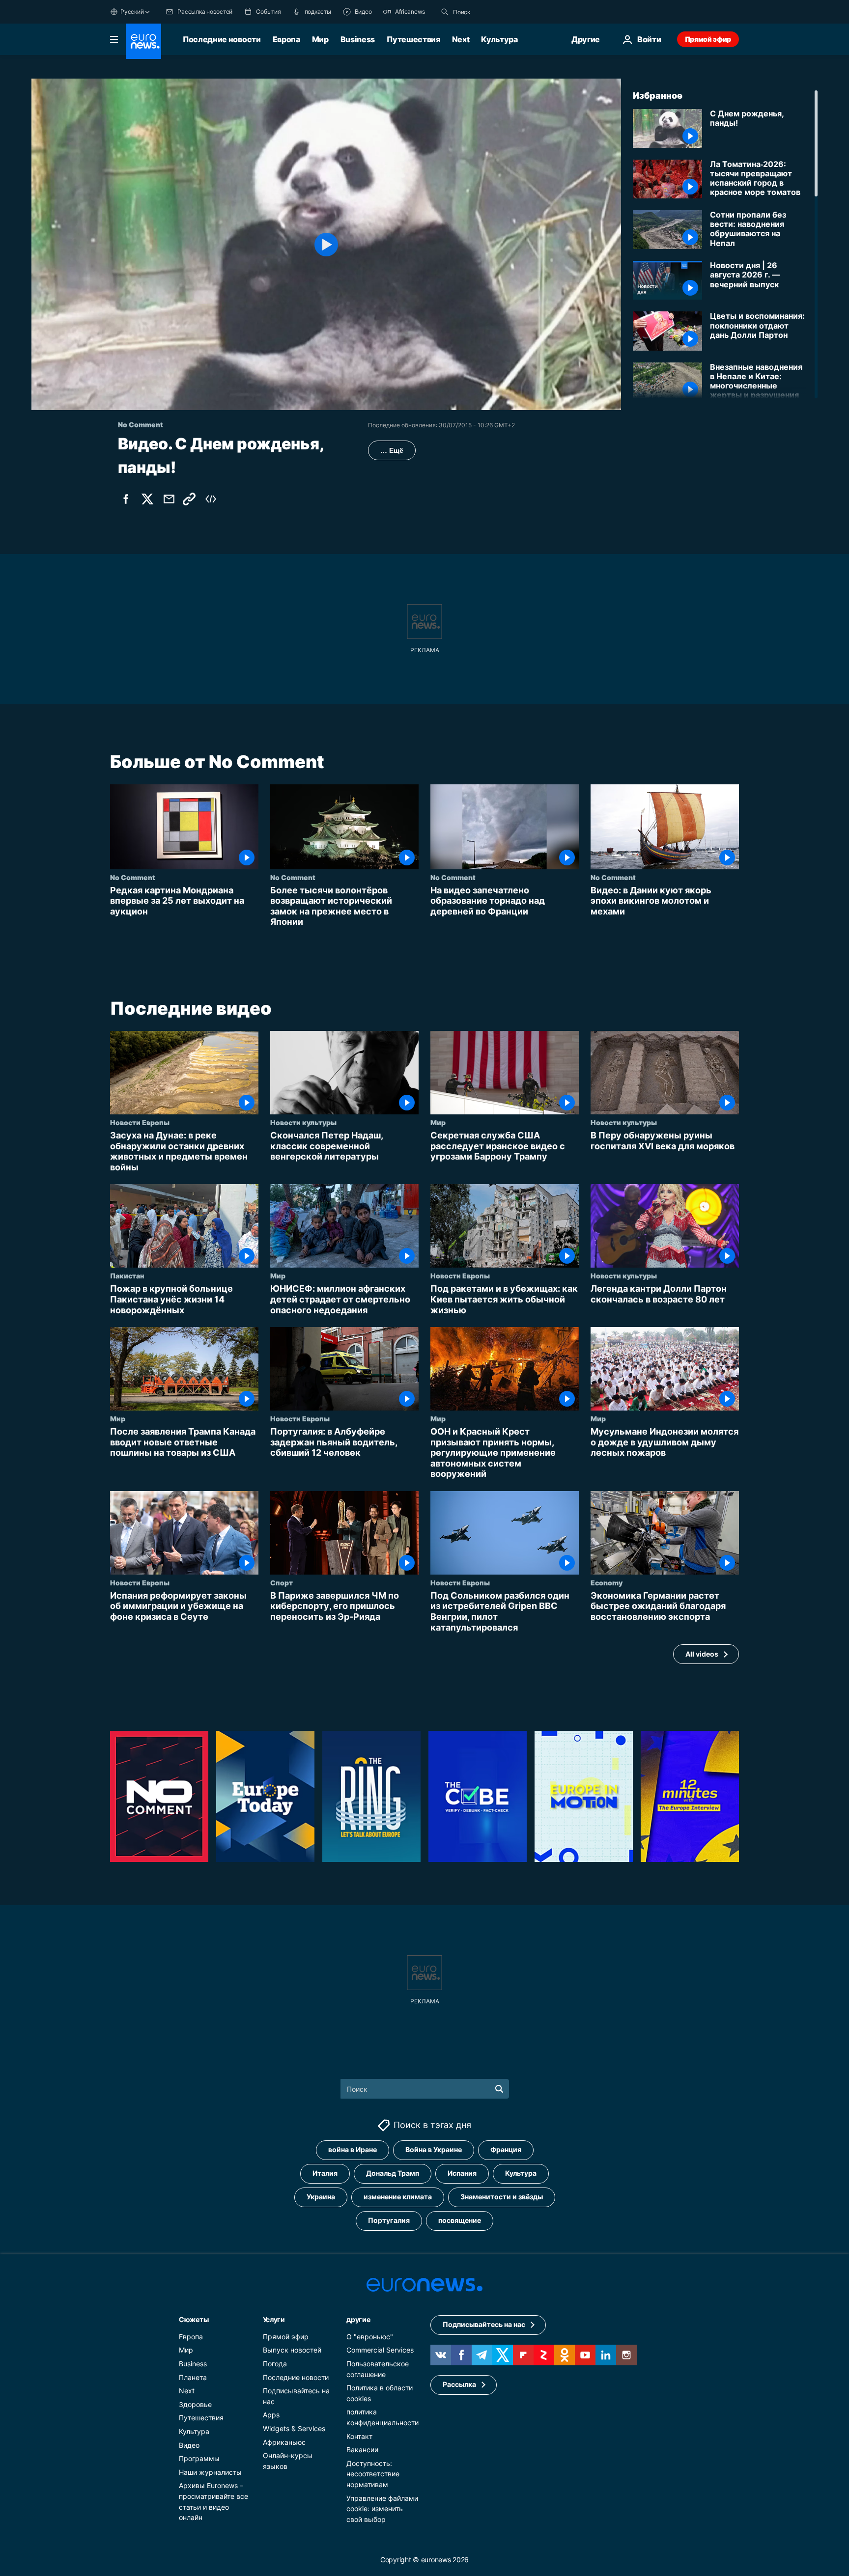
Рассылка (459, 2384)
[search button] (445, 12)
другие (358, 2319)
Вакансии (362, 2450)
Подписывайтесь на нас (484, 2324)
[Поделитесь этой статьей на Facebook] (126, 499)
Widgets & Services (294, 2428)
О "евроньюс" (370, 2337)
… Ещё (392, 450)
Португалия (389, 2220)
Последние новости (222, 39)
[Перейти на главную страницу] (143, 41)
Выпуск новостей (292, 2350)
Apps (271, 2415)
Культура (499, 39)
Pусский (132, 12)
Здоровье (195, 2404)
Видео (189, 2445)
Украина (321, 2197)
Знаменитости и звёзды (502, 2197)
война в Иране (353, 2149)
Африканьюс (284, 2442)
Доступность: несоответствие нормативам (373, 2474)
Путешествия (413, 39)
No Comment (133, 877)
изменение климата (398, 2197)
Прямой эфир (708, 39)
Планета (193, 2377)
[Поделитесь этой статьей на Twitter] (147, 499)
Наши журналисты (210, 2472)
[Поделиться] (169, 499)
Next (461, 39)
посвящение (460, 2220)
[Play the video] (326, 244)
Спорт (282, 1582)
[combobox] (494, 12)
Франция (506, 2149)
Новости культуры (303, 1122)
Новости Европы (140, 1122)
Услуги (274, 2319)
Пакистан (127, 1275)
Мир (320, 39)
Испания (462, 2173)
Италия (325, 2173)
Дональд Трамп (393, 2173)
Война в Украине (434, 2149)
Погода (275, 2364)
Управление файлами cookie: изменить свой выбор (382, 2508)
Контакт (359, 2436)
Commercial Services (380, 2350)
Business (358, 39)
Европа (286, 39)
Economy (607, 1582)
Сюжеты (194, 2319)
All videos (702, 1654)
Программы (199, 2458)
